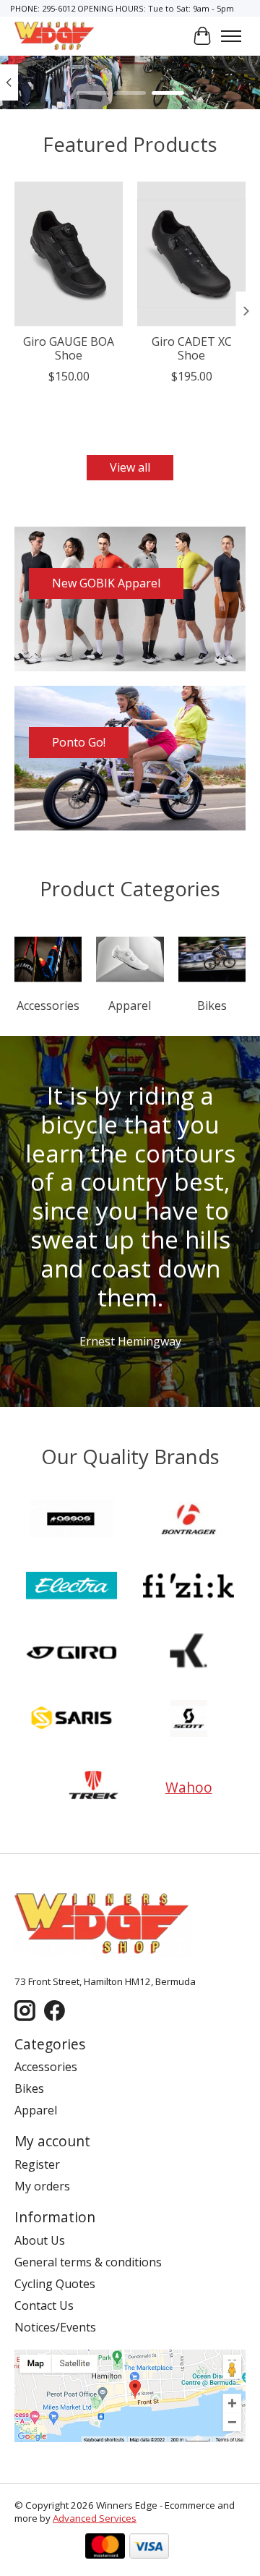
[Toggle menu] (231, 36)
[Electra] (71, 1587)
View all (130, 467)
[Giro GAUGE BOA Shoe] (69, 254)
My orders (42, 2186)
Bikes (212, 1006)
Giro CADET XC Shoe (192, 348)
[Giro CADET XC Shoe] (191, 254)
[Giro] (71, 1654)
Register (37, 2164)
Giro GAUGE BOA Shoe (69, 348)
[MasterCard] (105, 2547)
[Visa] (149, 2547)
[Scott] (188, 1720)
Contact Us (44, 2305)
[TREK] (94, 1787)
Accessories (48, 1006)
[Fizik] (188, 1587)
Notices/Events (55, 2327)
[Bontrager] (188, 1521)
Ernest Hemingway (130, 1341)
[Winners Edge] (55, 36)
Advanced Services (95, 2518)
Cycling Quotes (55, 2284)
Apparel (130, 1006)
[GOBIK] (188, 1654)
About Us (40, 2240)
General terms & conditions (88, 2262)
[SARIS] (71, 1720)
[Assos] (71, 1521)
